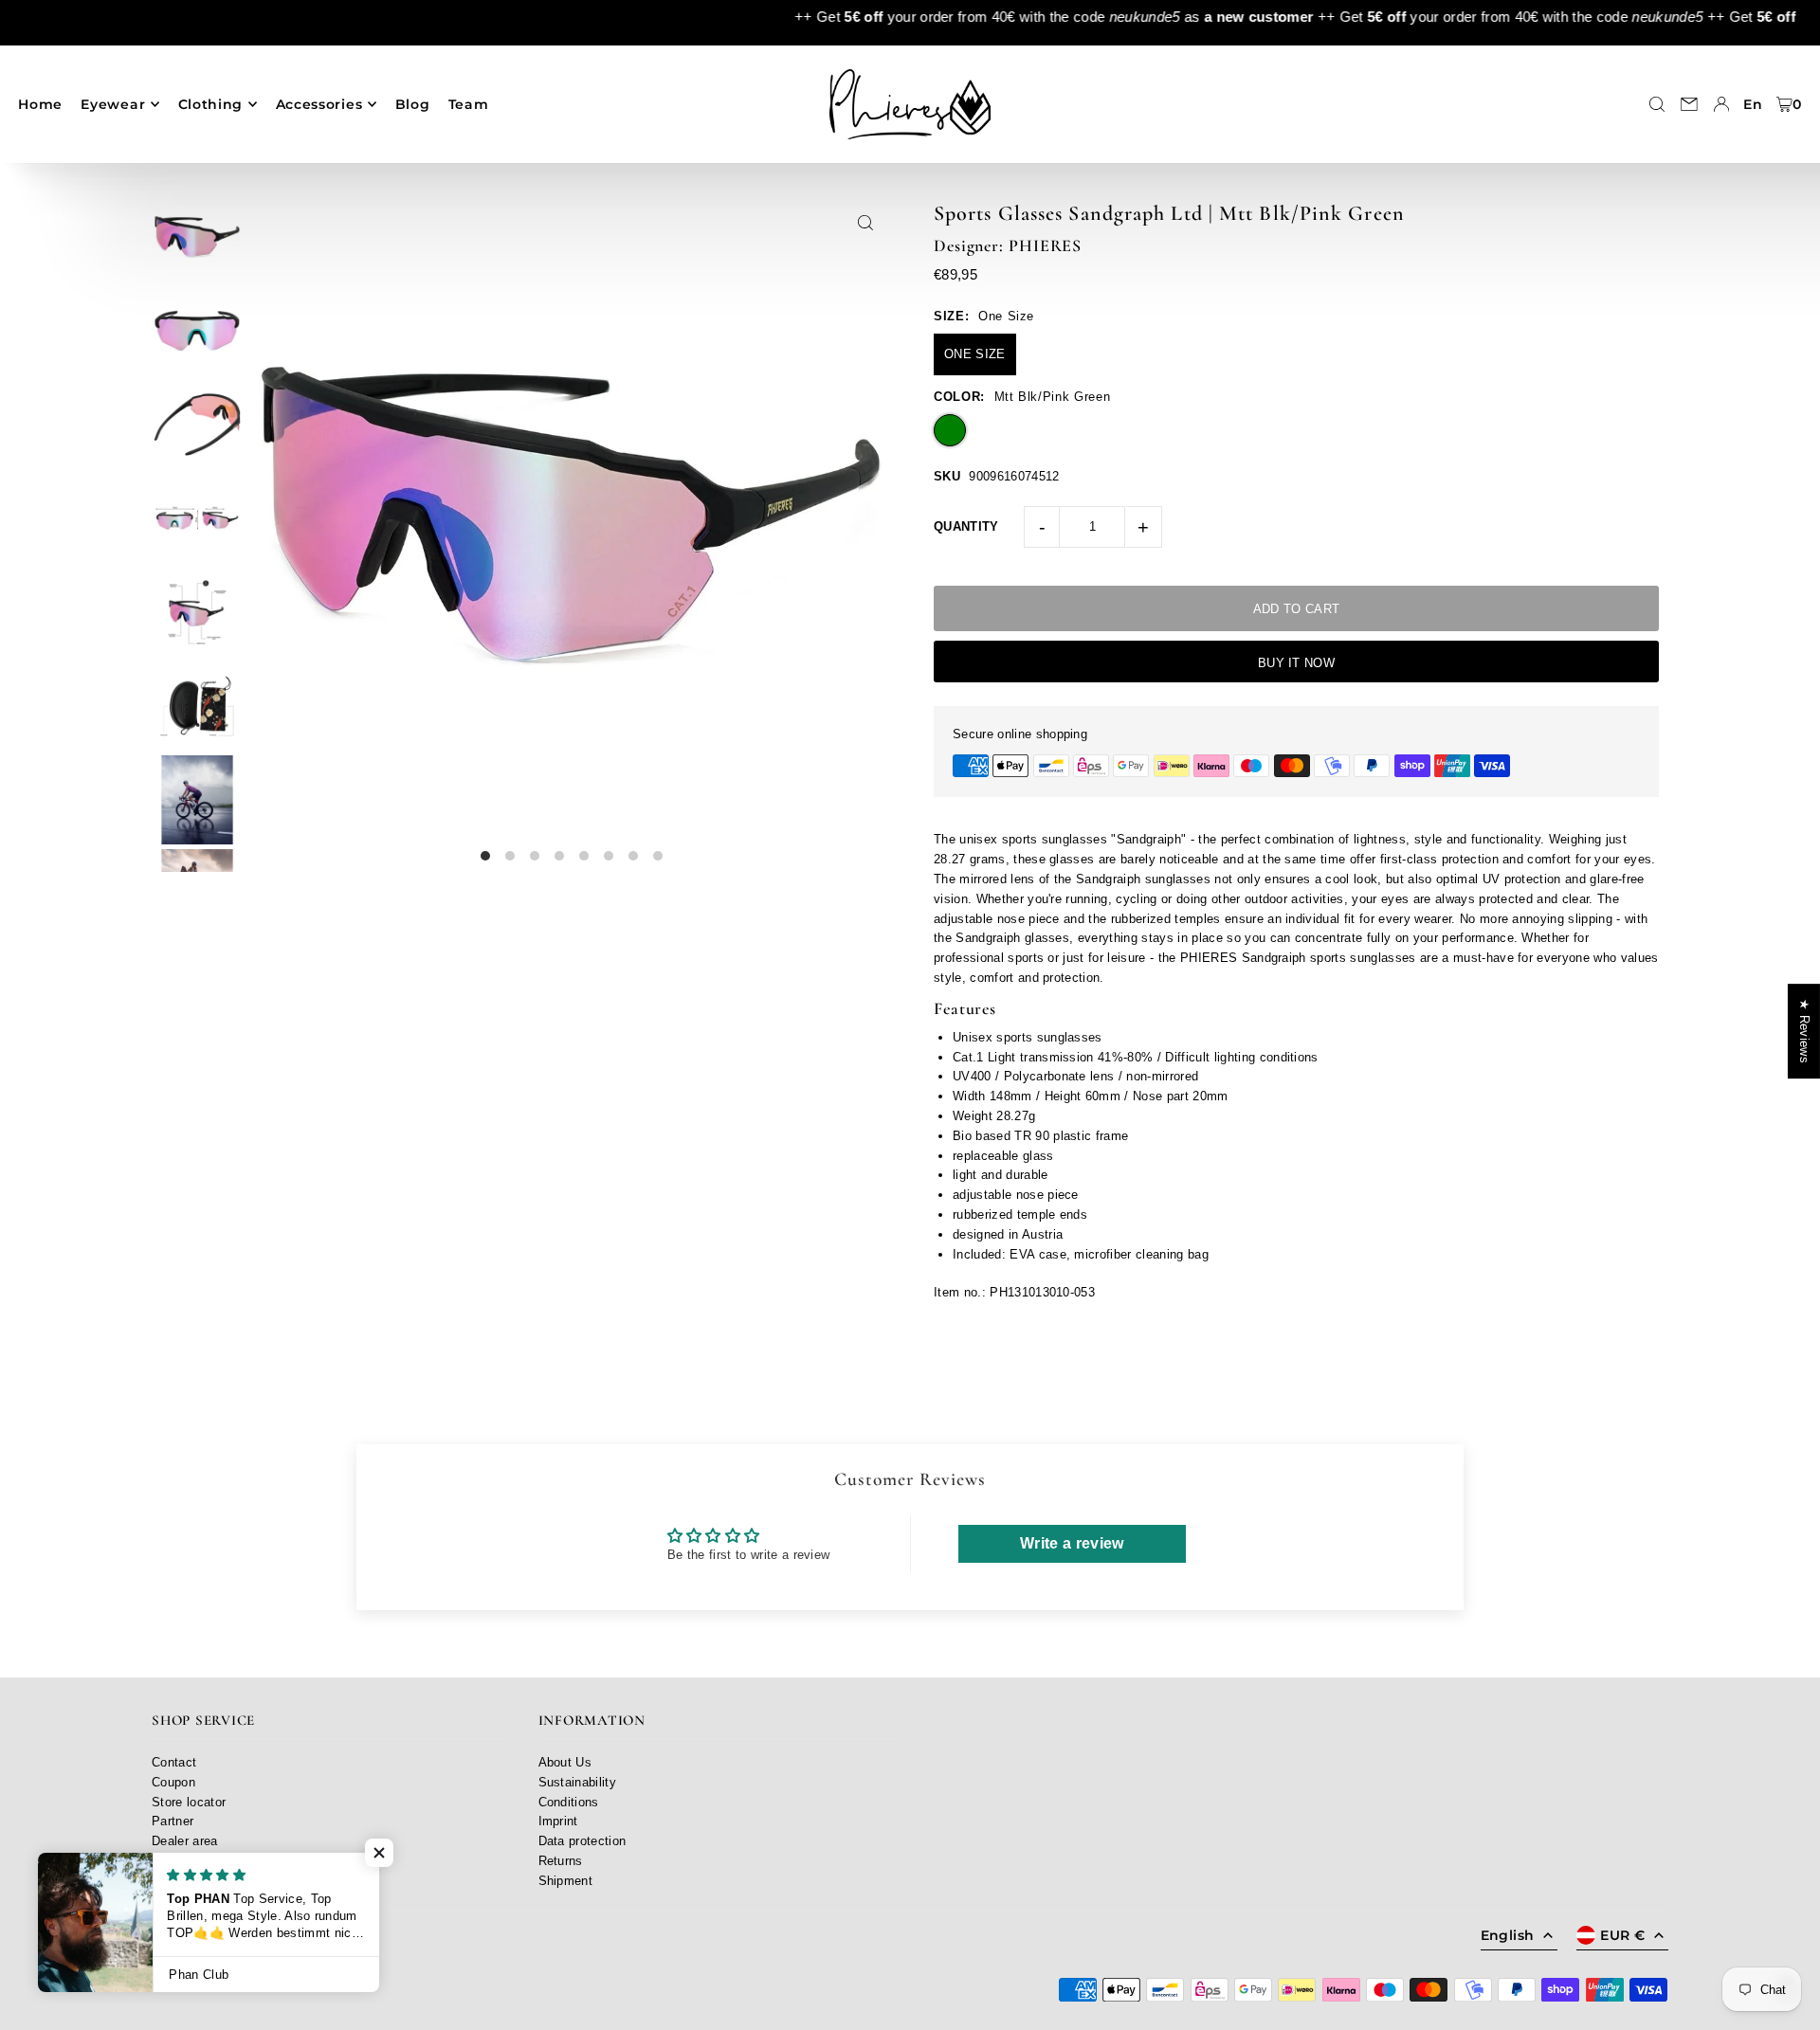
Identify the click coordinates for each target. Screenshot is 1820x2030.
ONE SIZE (975, 354)
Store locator (189, 1802)
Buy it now (1296, 663)
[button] (379, 1853)
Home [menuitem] (40, 104)
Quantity (966, 526)
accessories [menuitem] (319, 104)
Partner (173, 1821)
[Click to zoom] (865, 222)
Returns (561, 1861)
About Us (565, 1762)
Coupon (173, 1782)
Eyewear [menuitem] (113, 104)
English (1507, 1935)
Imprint (558, 1821)
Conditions (569, 1802)
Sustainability (578, 1782)
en (1753, 104)
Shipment (566, 1881)
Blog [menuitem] (413, 104)
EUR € (1622, 1935)
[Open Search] (1657, 104)
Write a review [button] (1072, 1543)
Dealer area (185, 1841)
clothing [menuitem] (211, 104)
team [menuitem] (469, 104)
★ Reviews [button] (1804, 1031)
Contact (174, 1762)
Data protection (582, 1841)
